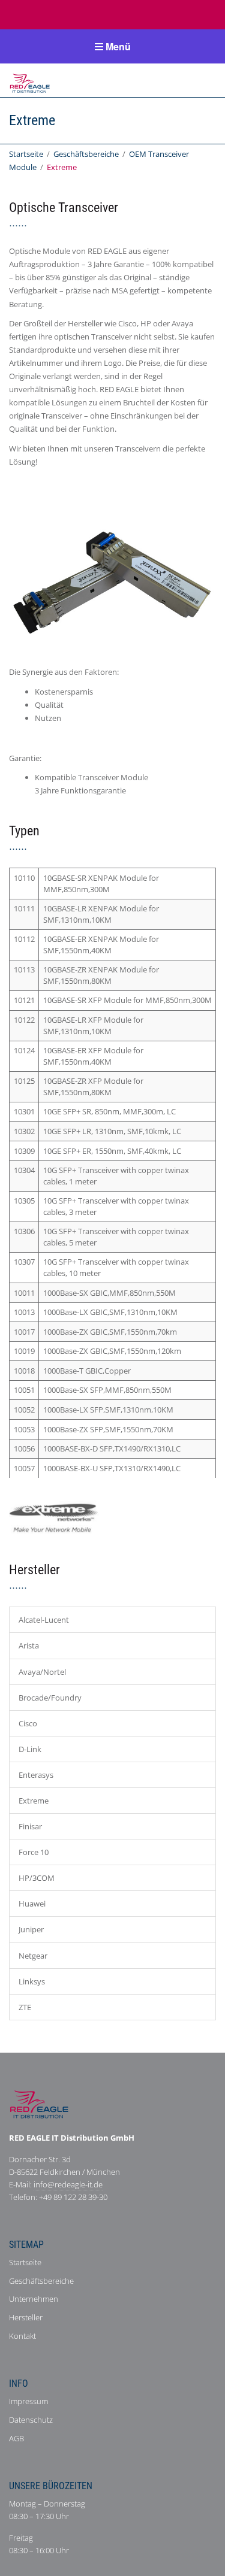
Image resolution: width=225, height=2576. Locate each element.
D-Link (30, 1749)
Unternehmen (34, 2299)
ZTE (25, 2007)
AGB (16, 2438)
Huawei (32, 1904)
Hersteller (26, 2317)
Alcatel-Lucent (44, 1620)
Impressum (28, 2401)
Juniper (31, 1929)
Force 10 (34, 1852)
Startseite (26, 154)
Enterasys (36, 1775)
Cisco (28, 1723)
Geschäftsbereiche (86, 154)
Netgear (33, 1956)
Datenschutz (31, 2420)
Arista (29, 1645)
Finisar (30, 1826)
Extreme (34, 1801)
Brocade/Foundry (50, 1698)
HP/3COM (37, 1878)
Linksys (32, 1981)
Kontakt (22, 2336)
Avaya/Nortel (42, 1672)
